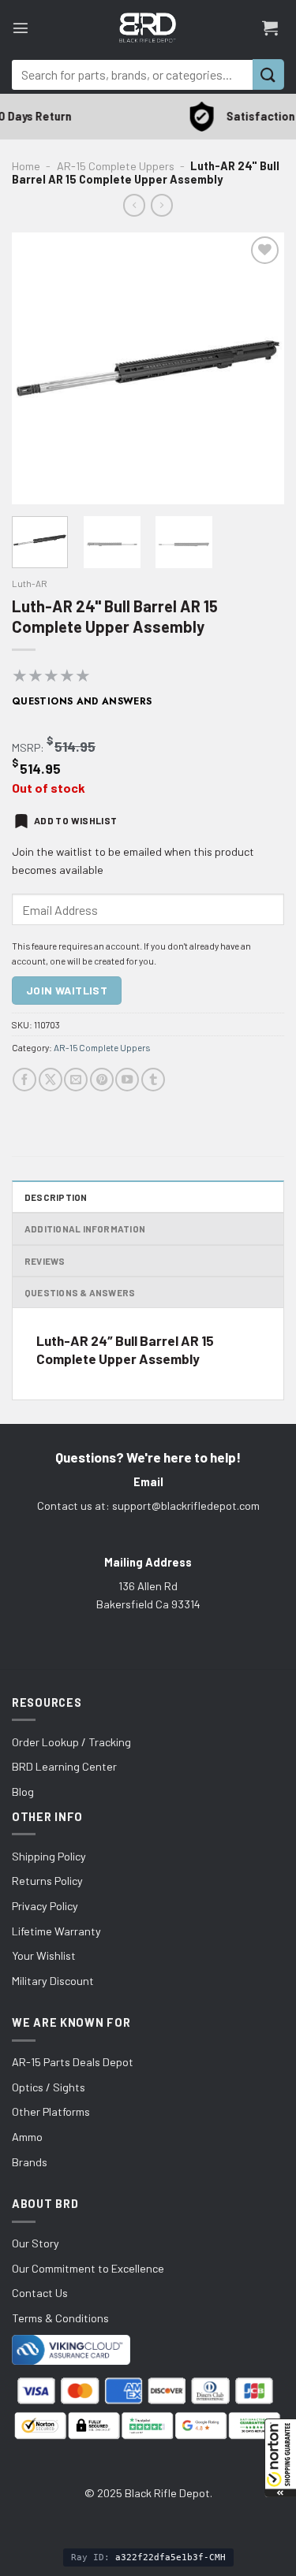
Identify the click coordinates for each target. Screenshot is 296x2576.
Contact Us (40, 2293)
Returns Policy (47, 1881)
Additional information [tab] (85, 1229)
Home (26, 166)
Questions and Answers (82, 701)
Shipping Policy (49, 1856)
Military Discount (53, 1981)
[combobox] (132, 75)
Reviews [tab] (45, 1261)
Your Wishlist (44, 1955)
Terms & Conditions (60, 2318)
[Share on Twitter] (51, 1080)
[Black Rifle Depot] (148, 28)
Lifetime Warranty (56, 1931)
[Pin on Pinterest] (102, 1080)
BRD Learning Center (64, 1766)
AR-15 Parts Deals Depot (73, 2062)
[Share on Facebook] (24, 1080)
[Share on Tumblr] (153, 1080)
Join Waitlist (67, 990)
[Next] (259, 368)
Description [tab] (56, 1197)
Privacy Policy (45, 1906)
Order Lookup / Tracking (71, 1742)
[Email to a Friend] (76, 1080)
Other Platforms (51, 2111)
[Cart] (270, 28)
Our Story (36, 2243)
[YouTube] (127, 1080)
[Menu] (21, 28)
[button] (280, 2458)
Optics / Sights (49, 2087)
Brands (30, 2162)
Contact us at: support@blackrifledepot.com (148, 1505)
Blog (23, 1792)
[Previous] (37, 368)
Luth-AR (30, 583)
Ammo (27, 2137)
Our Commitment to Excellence (88, 2268)
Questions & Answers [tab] (80, 1292)
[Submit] (268, 74)
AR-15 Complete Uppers (116, 166)
